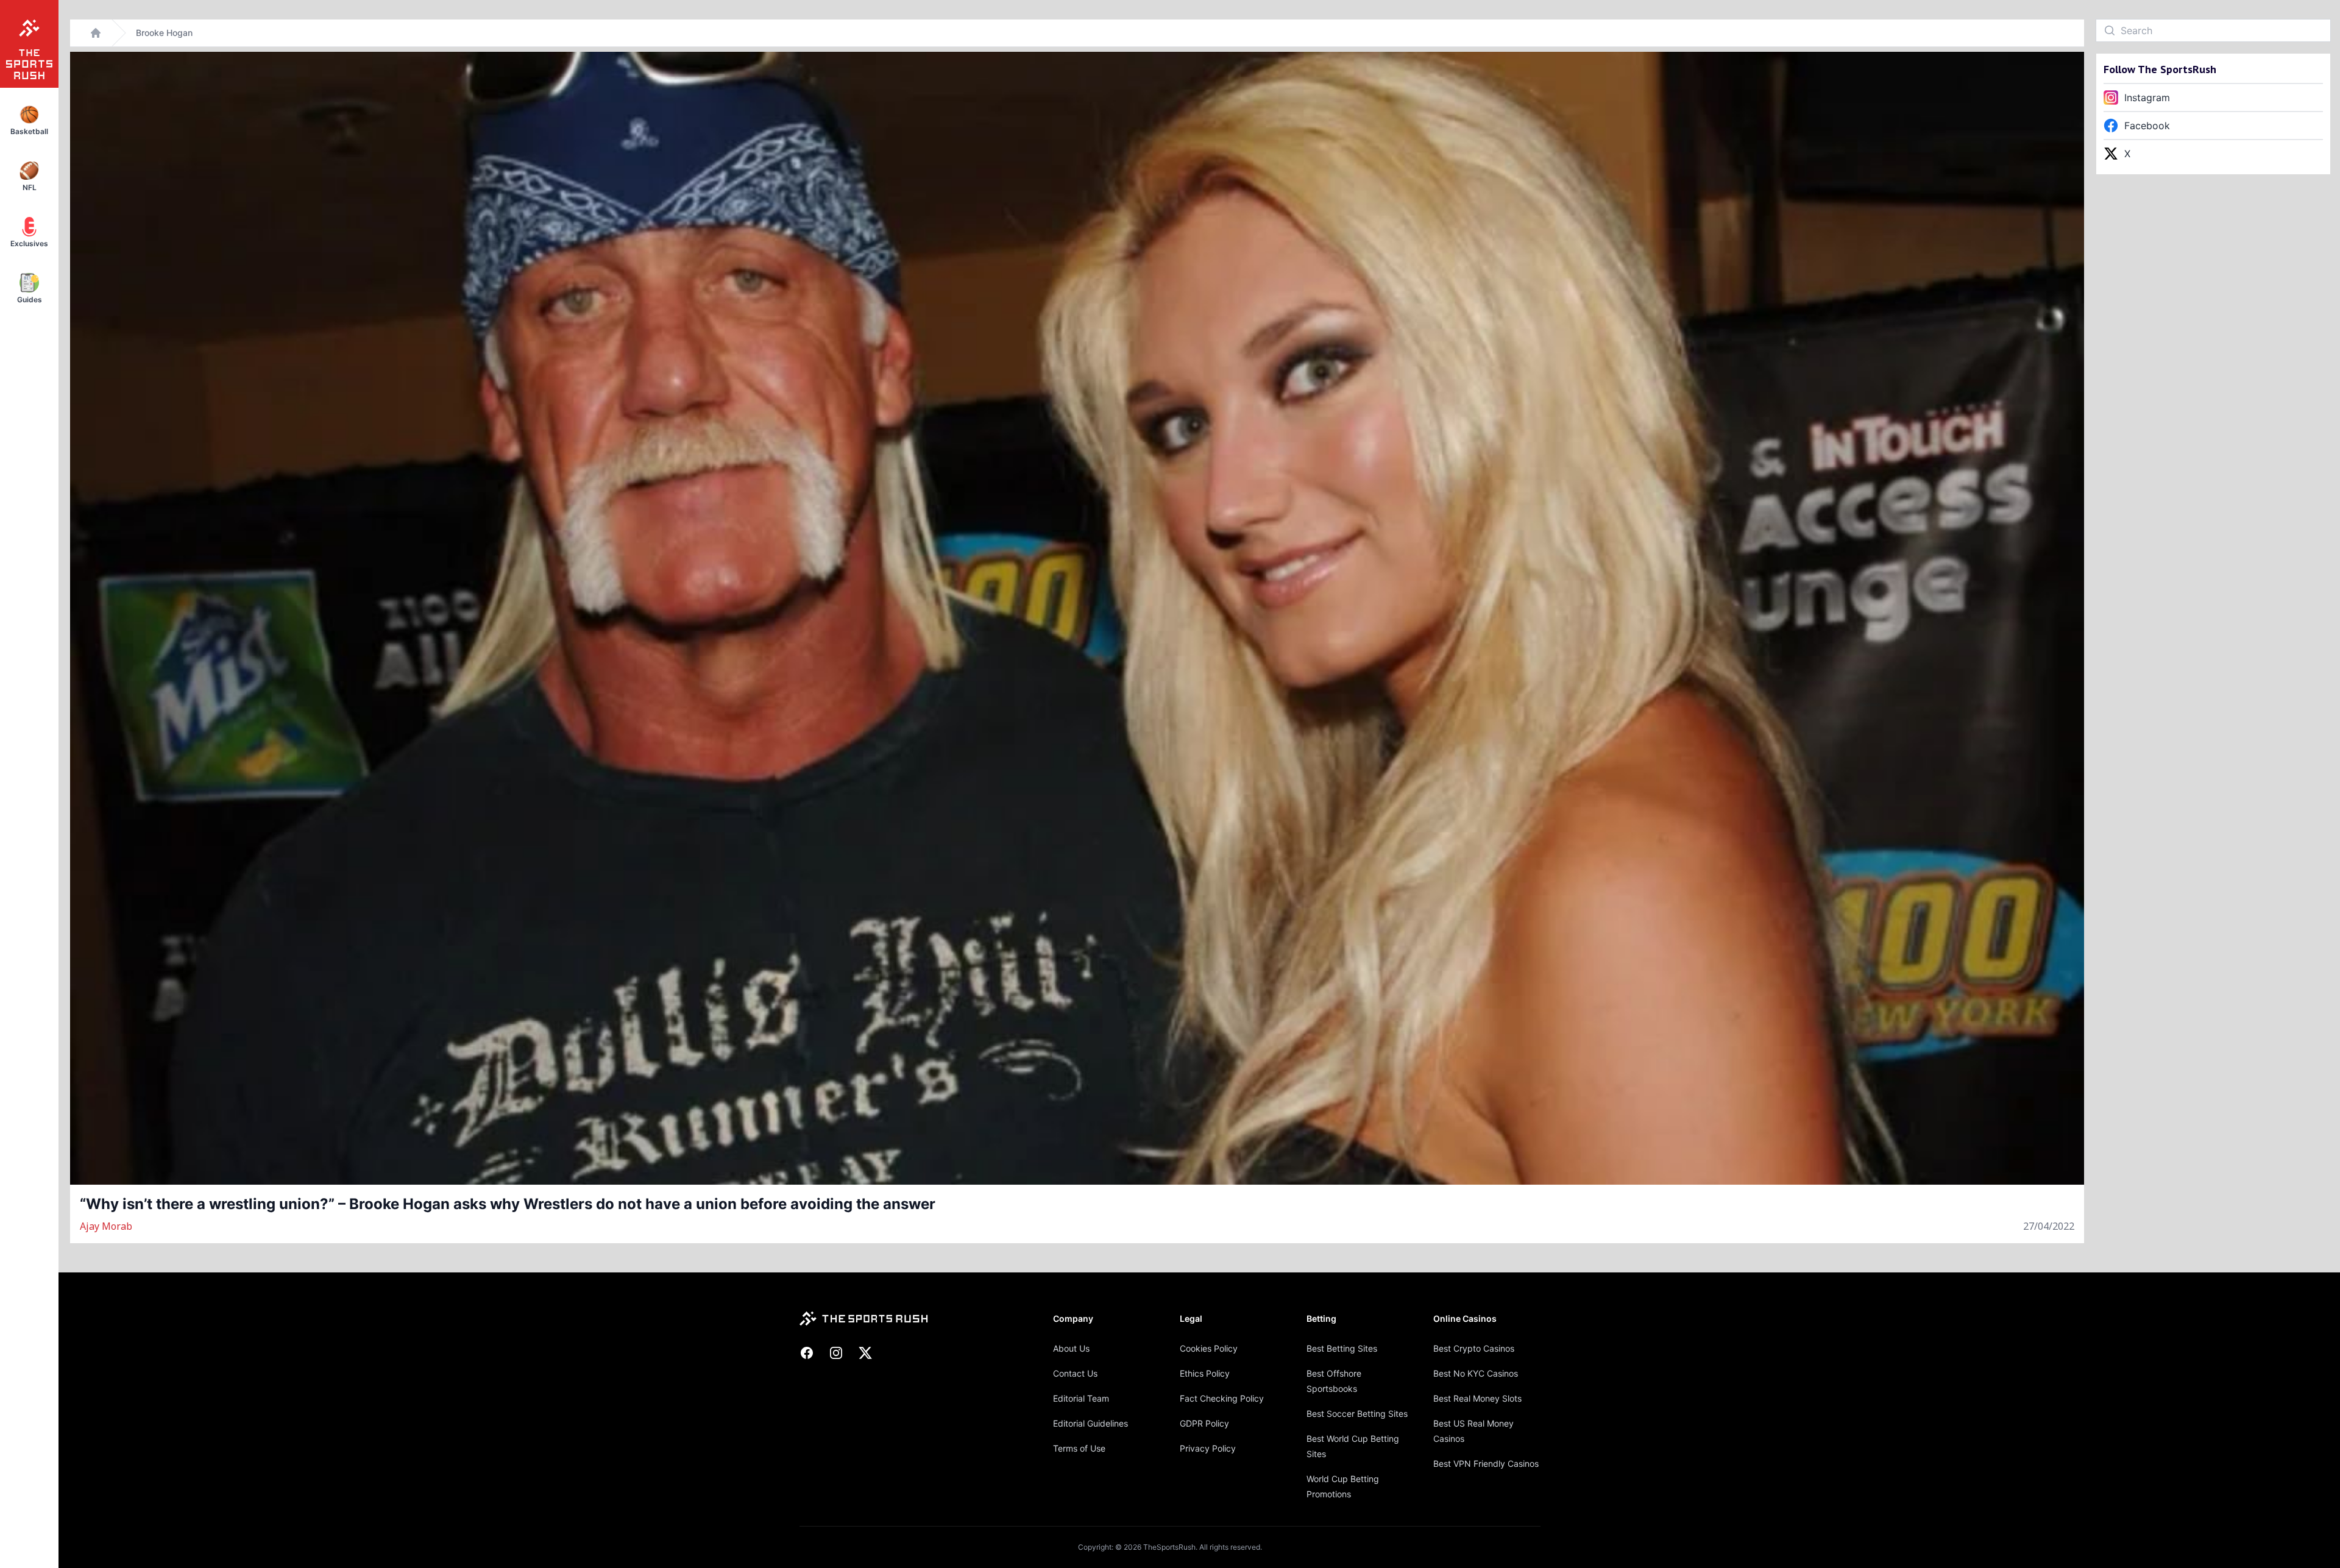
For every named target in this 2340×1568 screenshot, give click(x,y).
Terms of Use (1079, 1448)
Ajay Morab (106, 1226)
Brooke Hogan (164, 33)
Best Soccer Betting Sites (1357, 1414)
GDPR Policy (1204, 1423)
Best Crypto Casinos (1474, 1348)
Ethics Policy (1205, 1373)
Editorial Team (1081, 1398)
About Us (1071, 1348)
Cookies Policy (1209, 1348)
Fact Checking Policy (1222, 1398)
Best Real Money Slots (1477, 1398)
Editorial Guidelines (1090, 1423)
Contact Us (1075, 1373)
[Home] (96, 33)
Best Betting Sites (1342, 1348)
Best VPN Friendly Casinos (1486, 1463)
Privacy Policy (1208, 1448)
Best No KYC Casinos (1476, 1373)
